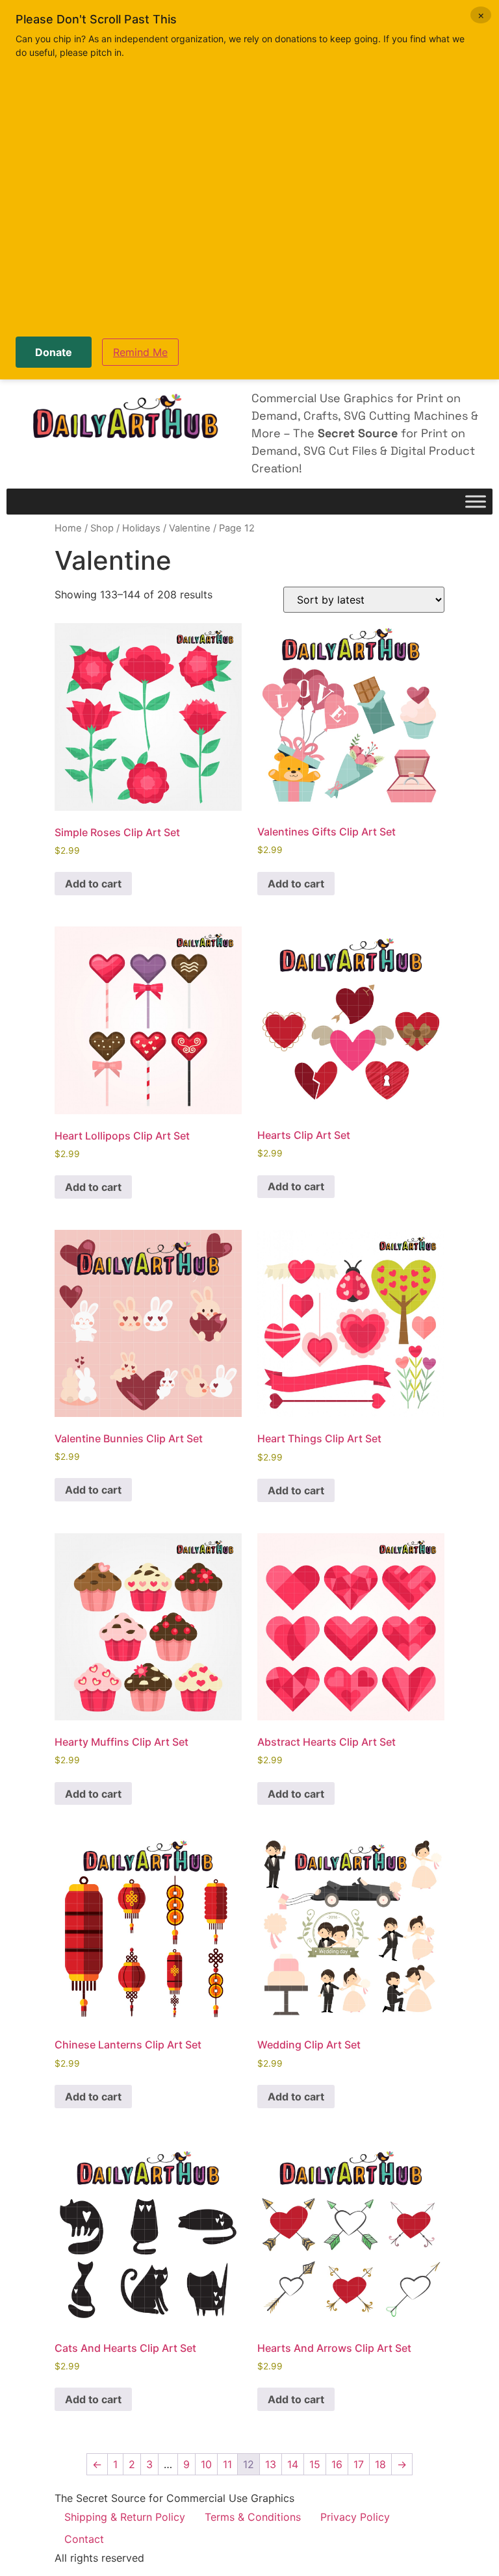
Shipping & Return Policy (125, 2517)
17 (359, 2464)
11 (227, 2464)
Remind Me (140, 352)
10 (206, 2464)
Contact (84, 2539)
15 (315, 2464)
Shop (102, 528)
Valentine (190, 528)
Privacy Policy (355, 2517)
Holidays (141, 528)
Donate (54, 352)
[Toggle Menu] (476, 502)
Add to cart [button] (93, 884)
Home (68, 528)
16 (337, 2464)
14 (293, 2464)
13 (271, 2464)
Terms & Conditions (253, 2517)
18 (380, 2464)
